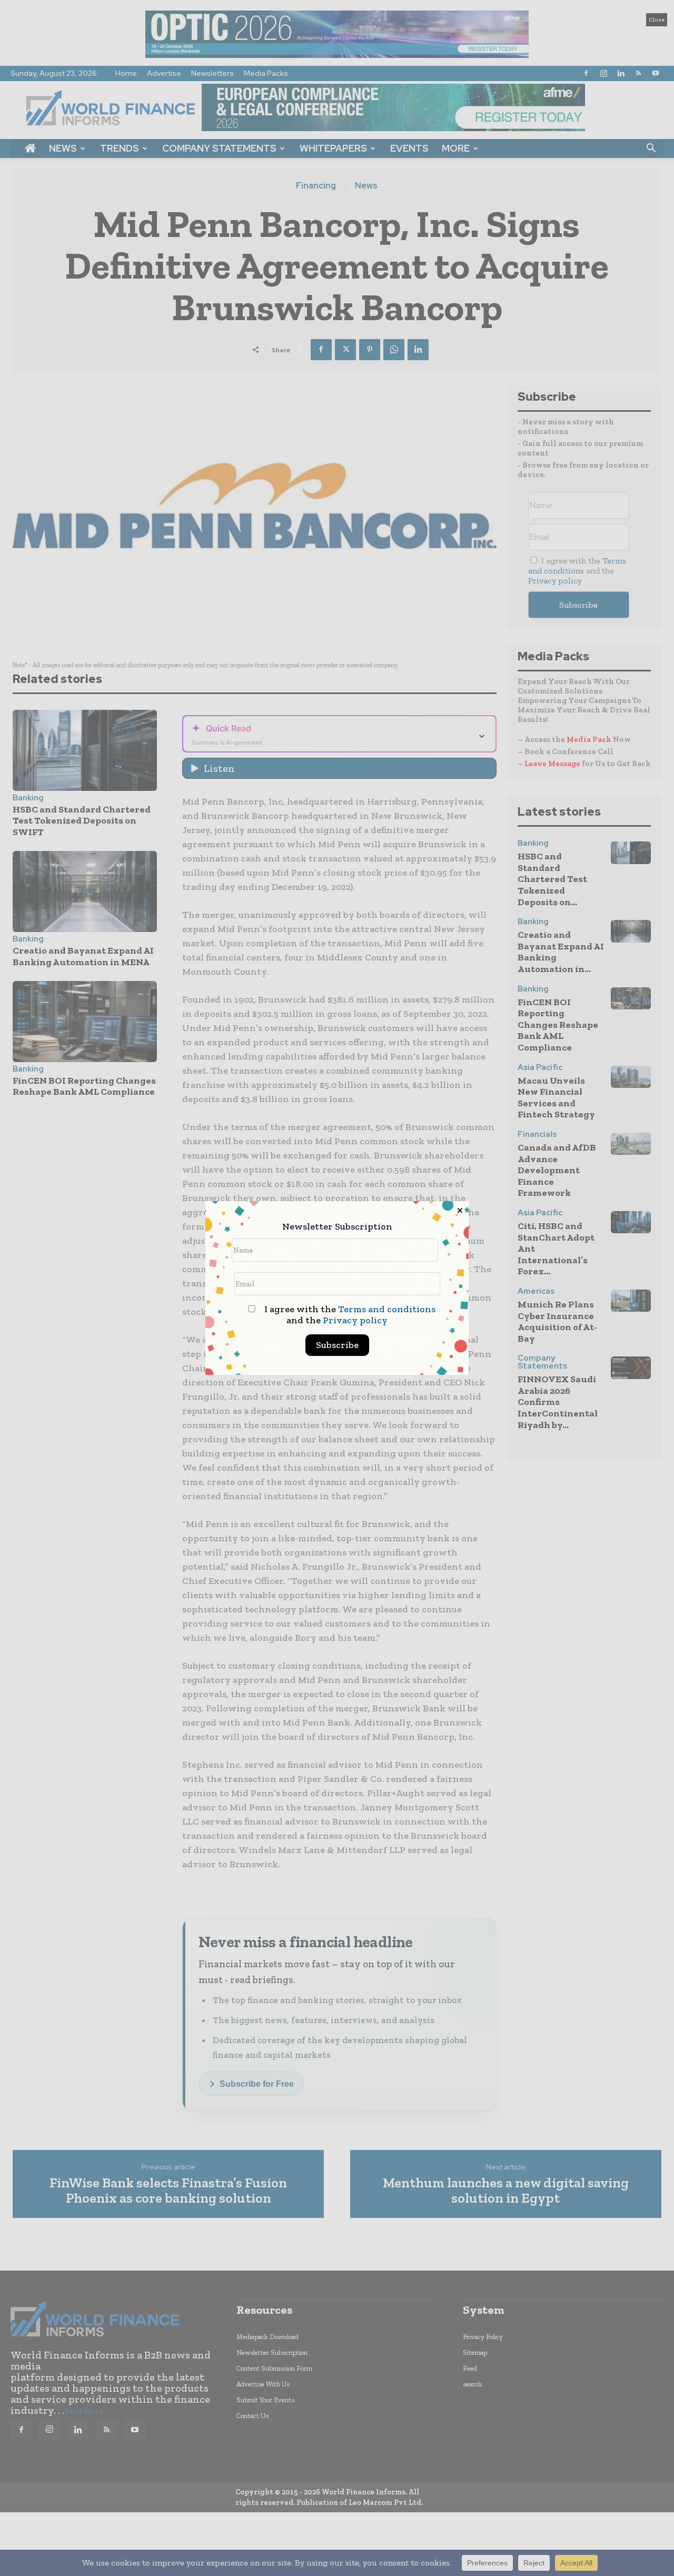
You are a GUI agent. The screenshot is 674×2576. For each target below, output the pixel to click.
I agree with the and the (349, 1315)
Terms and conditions (387, 1309)
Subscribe (337, 1345)
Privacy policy (355, 1320)
